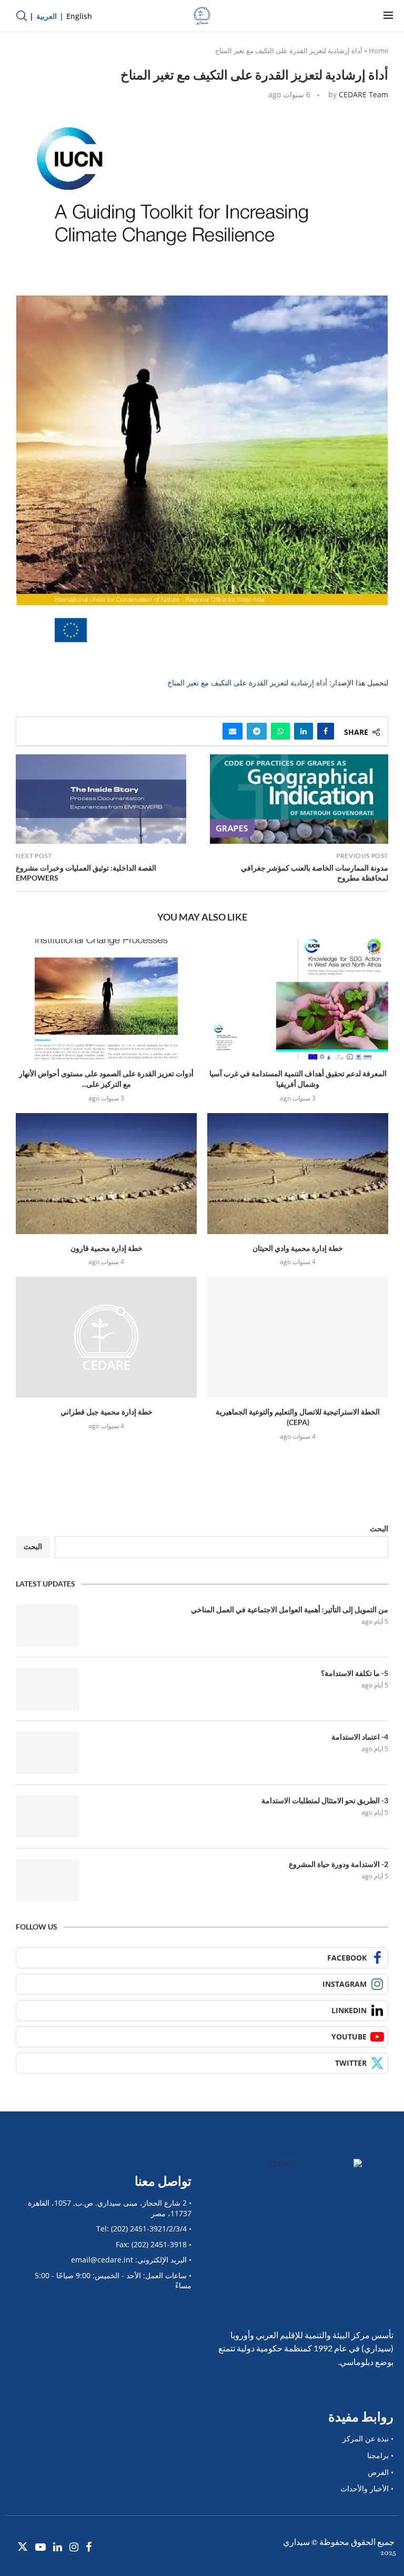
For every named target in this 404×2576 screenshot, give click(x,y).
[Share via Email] (233, 731)
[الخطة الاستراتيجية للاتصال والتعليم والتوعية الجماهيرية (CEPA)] (298, 1337)
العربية (47, 16)
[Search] (22, 16)
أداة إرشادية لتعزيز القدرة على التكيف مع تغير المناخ (247, 683)
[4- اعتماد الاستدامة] (47, 1753)
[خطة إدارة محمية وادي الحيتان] (298, 1173)
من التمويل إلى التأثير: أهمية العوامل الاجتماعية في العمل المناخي (290, 1609)
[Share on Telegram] (257, 731)
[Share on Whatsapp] (280, 731)
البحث (379, 1528)
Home (378, 50)
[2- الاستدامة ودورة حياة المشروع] (47, 1880)
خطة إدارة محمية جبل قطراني (107, 1412)
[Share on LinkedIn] (304, 731)
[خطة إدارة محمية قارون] (106, 1173)
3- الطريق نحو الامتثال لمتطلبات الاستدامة (325, 1800)
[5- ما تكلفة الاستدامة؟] (47, 1689)
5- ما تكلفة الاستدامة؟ (355, 1673)
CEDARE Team (363, 94)
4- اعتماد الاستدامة (360, 1737)
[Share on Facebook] (326, 731)
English (79, 16)
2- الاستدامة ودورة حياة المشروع (339, 1864)
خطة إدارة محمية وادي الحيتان (298, 1248)
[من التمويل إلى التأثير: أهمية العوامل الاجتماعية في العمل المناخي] (47, 1625)
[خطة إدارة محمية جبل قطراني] (106, 1337)
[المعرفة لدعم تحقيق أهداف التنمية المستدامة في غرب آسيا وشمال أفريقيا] (298, 999)
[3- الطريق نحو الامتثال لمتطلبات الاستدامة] (47, 1816)
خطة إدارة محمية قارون (107, 1248)
